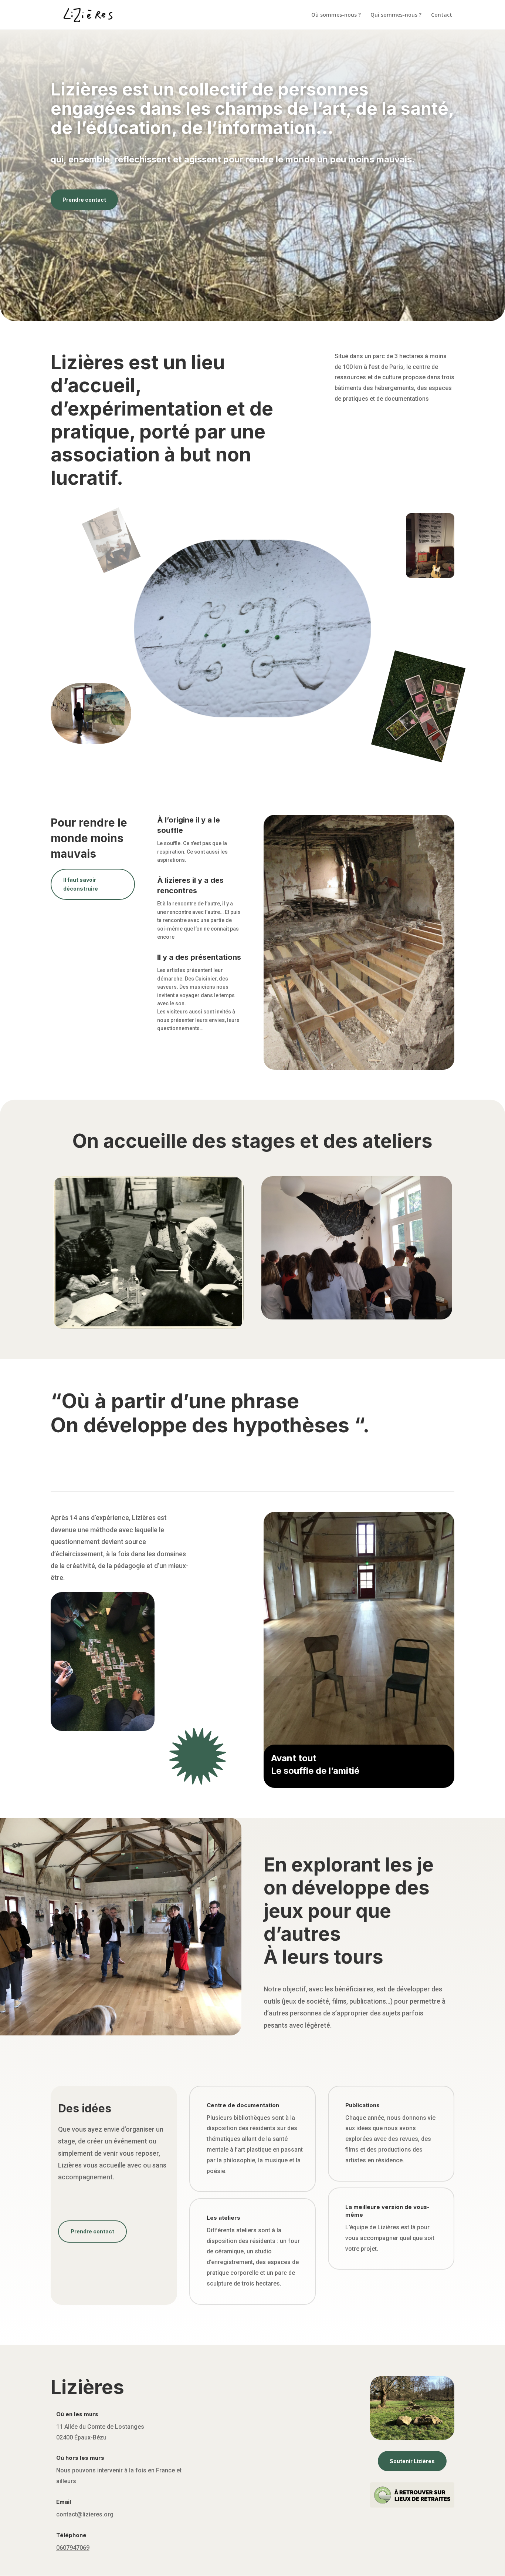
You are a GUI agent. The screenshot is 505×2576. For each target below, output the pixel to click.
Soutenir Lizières (412, 2461)
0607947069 (73, 2548)
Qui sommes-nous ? (396, 15)
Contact (442, 15)
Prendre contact (84, 200)
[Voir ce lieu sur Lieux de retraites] (412, 2506)
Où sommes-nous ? (336, 15)
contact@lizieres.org (85, 2514)
